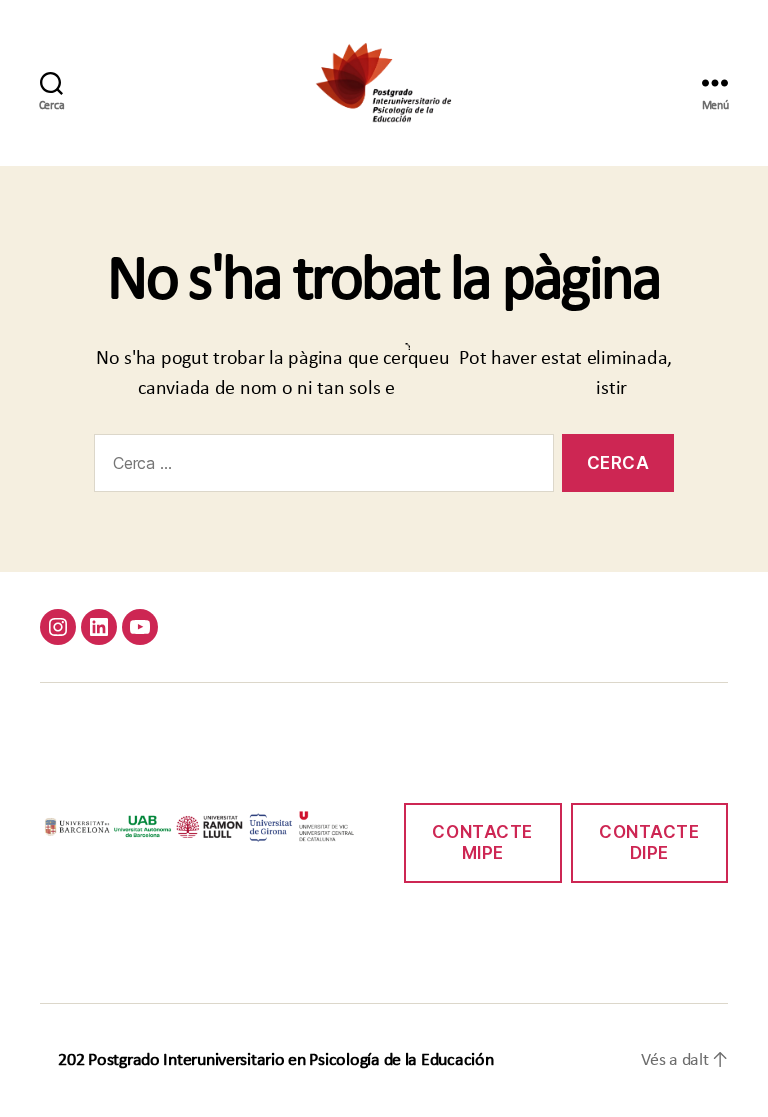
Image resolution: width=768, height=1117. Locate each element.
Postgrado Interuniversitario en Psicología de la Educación (290, 1060)
